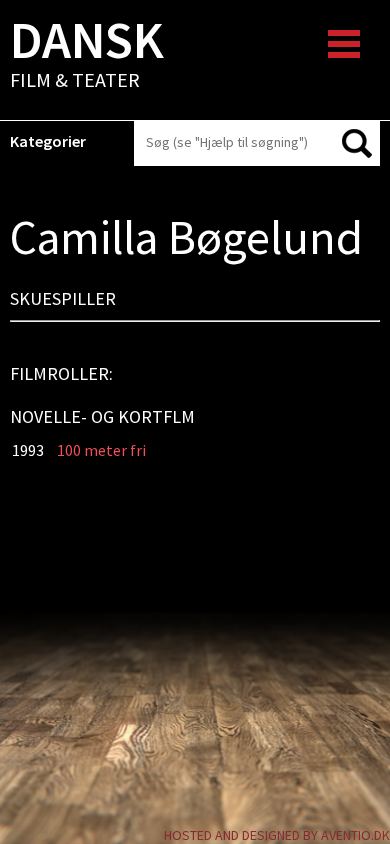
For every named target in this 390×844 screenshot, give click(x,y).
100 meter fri (101, 450)
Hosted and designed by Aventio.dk (277, 835)
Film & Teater (87, 56)
